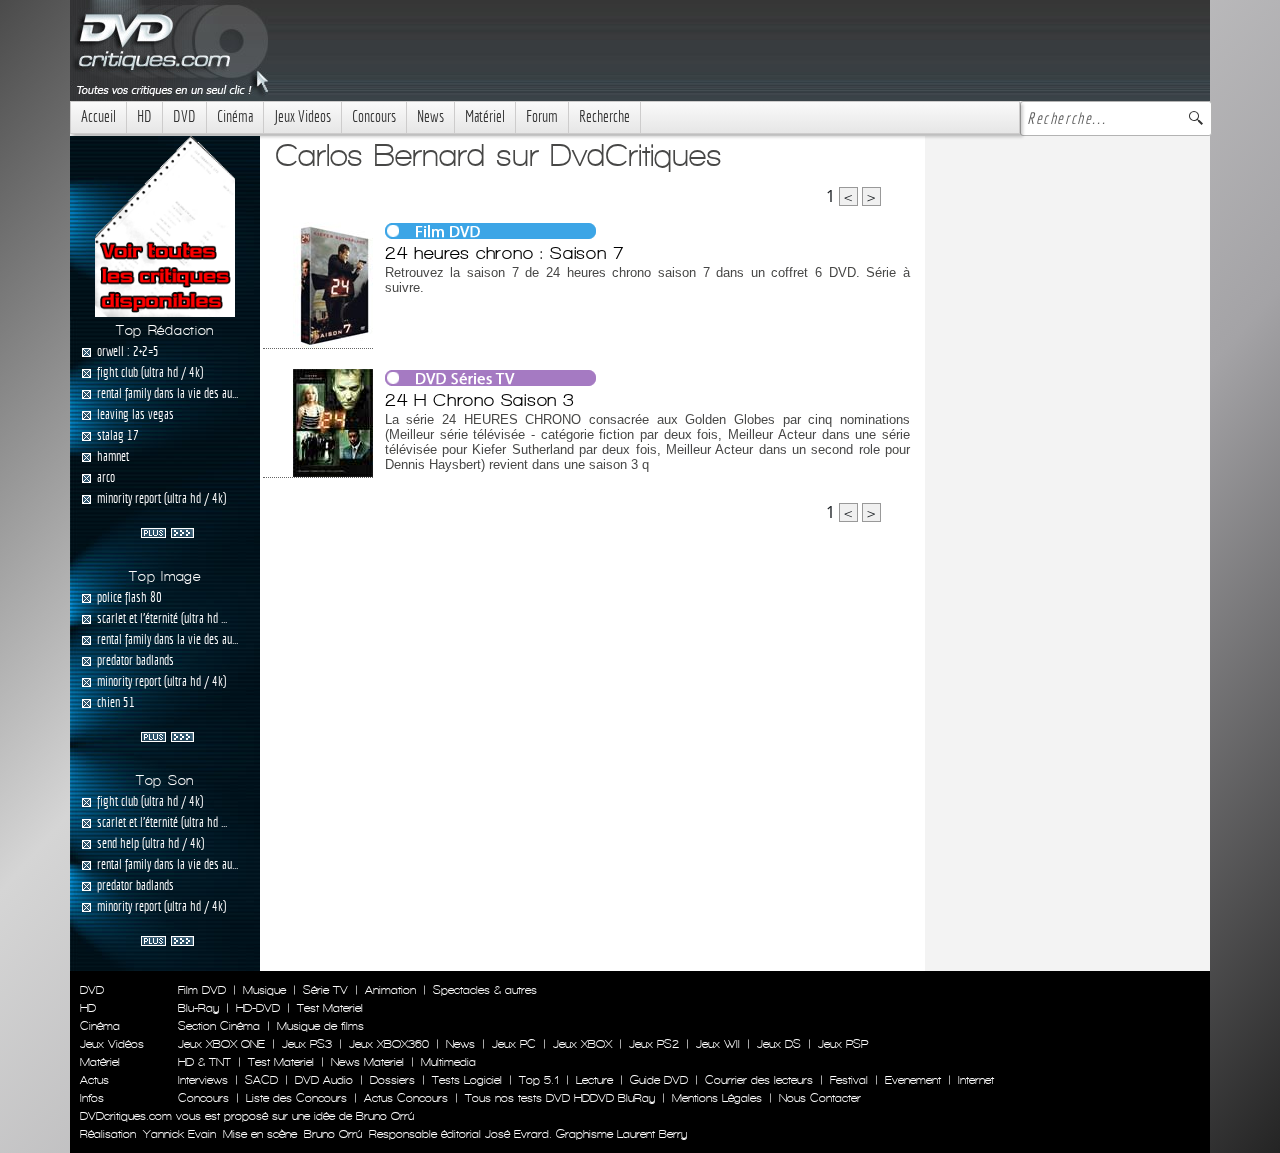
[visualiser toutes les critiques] (165, 225)
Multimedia (448, 1062)
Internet (976, 1080)
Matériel (485, 116)
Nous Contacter (818, 1098)
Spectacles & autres (485, 990)
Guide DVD (659, 1080)
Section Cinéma (219, 1026)
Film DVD (202, 990)
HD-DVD (258, 1008)
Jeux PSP (843, 1044)
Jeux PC (514, 1044)
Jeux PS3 (307, 1044)
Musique (264, 990)
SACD (261, 1080)
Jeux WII (718, 1044)
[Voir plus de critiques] (167, 531)
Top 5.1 (539, 1080)
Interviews (203, 1080)
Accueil (98, 116)
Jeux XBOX (582, 1044)
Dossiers (392, 1080)
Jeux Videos (302, 116)
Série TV (325, 990)
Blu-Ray (198, 1008)
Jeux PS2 (654, 1044)
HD (144, 116)
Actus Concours (406, 1098)
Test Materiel (330, 1008)
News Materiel (367, 1062)
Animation (390, 990)
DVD (184, 116)
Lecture (594, 1080)
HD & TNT (204, 1062)
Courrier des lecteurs (759, 1080)
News (430, 116)
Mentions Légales (717, 1098)
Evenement (913, 1080)
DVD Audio (324, 1080)
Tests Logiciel (467, 1080)
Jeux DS (779, 1044)
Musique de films (320, 1026)
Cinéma (235, 116)
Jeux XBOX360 (389, 1044)
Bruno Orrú (333, 1134)
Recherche (604, 116)
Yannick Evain (179, 1134)
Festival (849, 1080)
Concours (374, 116)
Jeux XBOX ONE (221, 1044)
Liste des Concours (296, 1098)
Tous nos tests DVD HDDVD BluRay (560, 1098)
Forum (542, 116)
